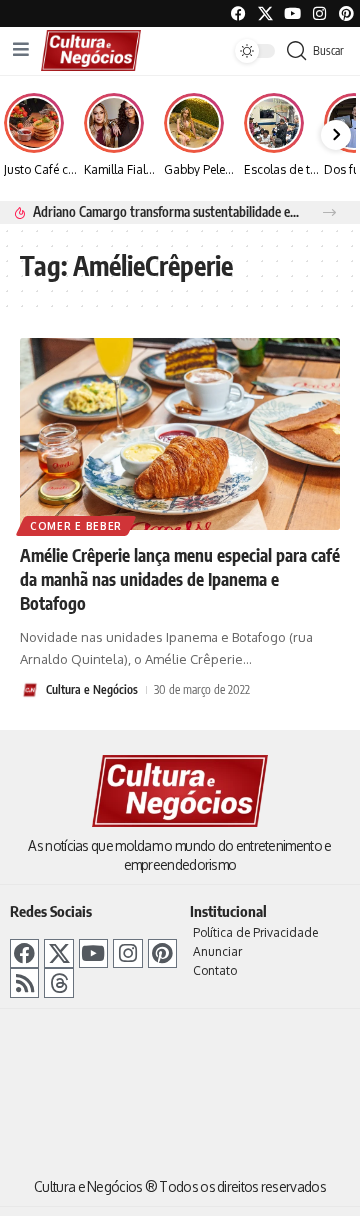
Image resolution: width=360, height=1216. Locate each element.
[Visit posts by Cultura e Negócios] (30, 690)
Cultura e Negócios (92, 689)
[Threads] (58, 982)
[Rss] (24, 982)
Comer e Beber (76, 526)
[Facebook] (238, 13)
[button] (329, 212)
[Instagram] (127, 953)
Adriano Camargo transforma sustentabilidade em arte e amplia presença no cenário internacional (166, 211)
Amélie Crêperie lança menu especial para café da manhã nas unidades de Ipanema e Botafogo (180, 579)
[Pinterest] (346, 13)
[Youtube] (292, 13)
